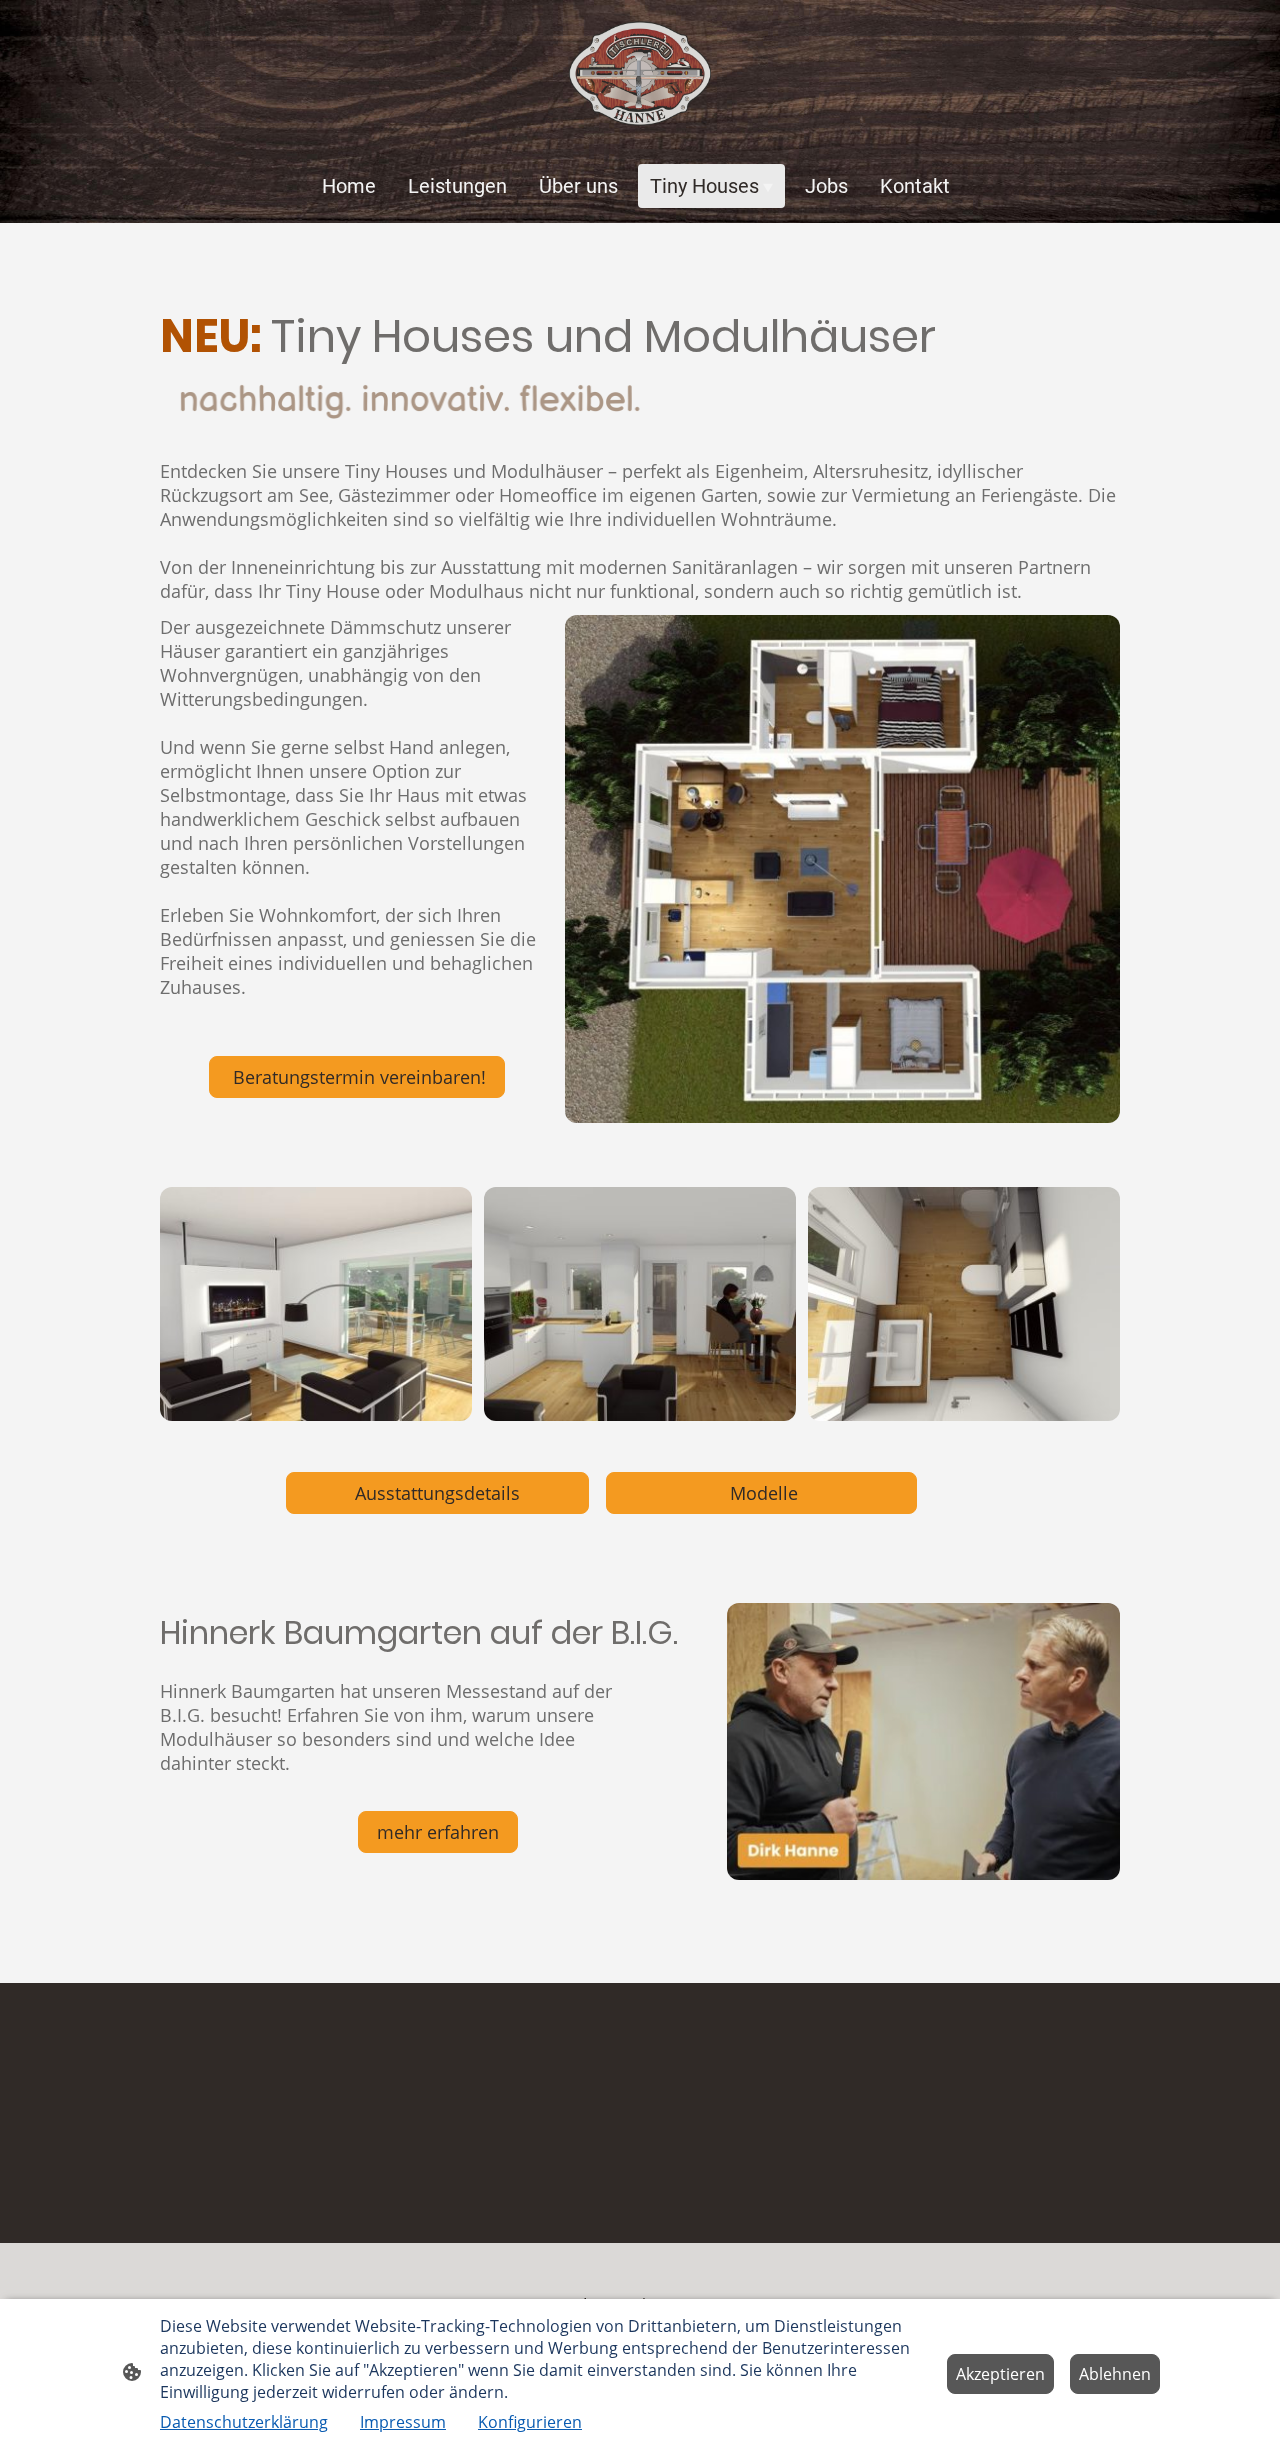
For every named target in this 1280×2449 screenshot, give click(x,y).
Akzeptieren (1000, 2374)
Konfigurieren (530, 2422)
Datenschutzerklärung (244, 2422)
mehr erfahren (438, 1832)
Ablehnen (1115, 2374)
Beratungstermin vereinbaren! (357, 1077)
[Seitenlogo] (640, 73)
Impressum (403, 2422)
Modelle (761, 1493)
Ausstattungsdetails (437, 1493)
